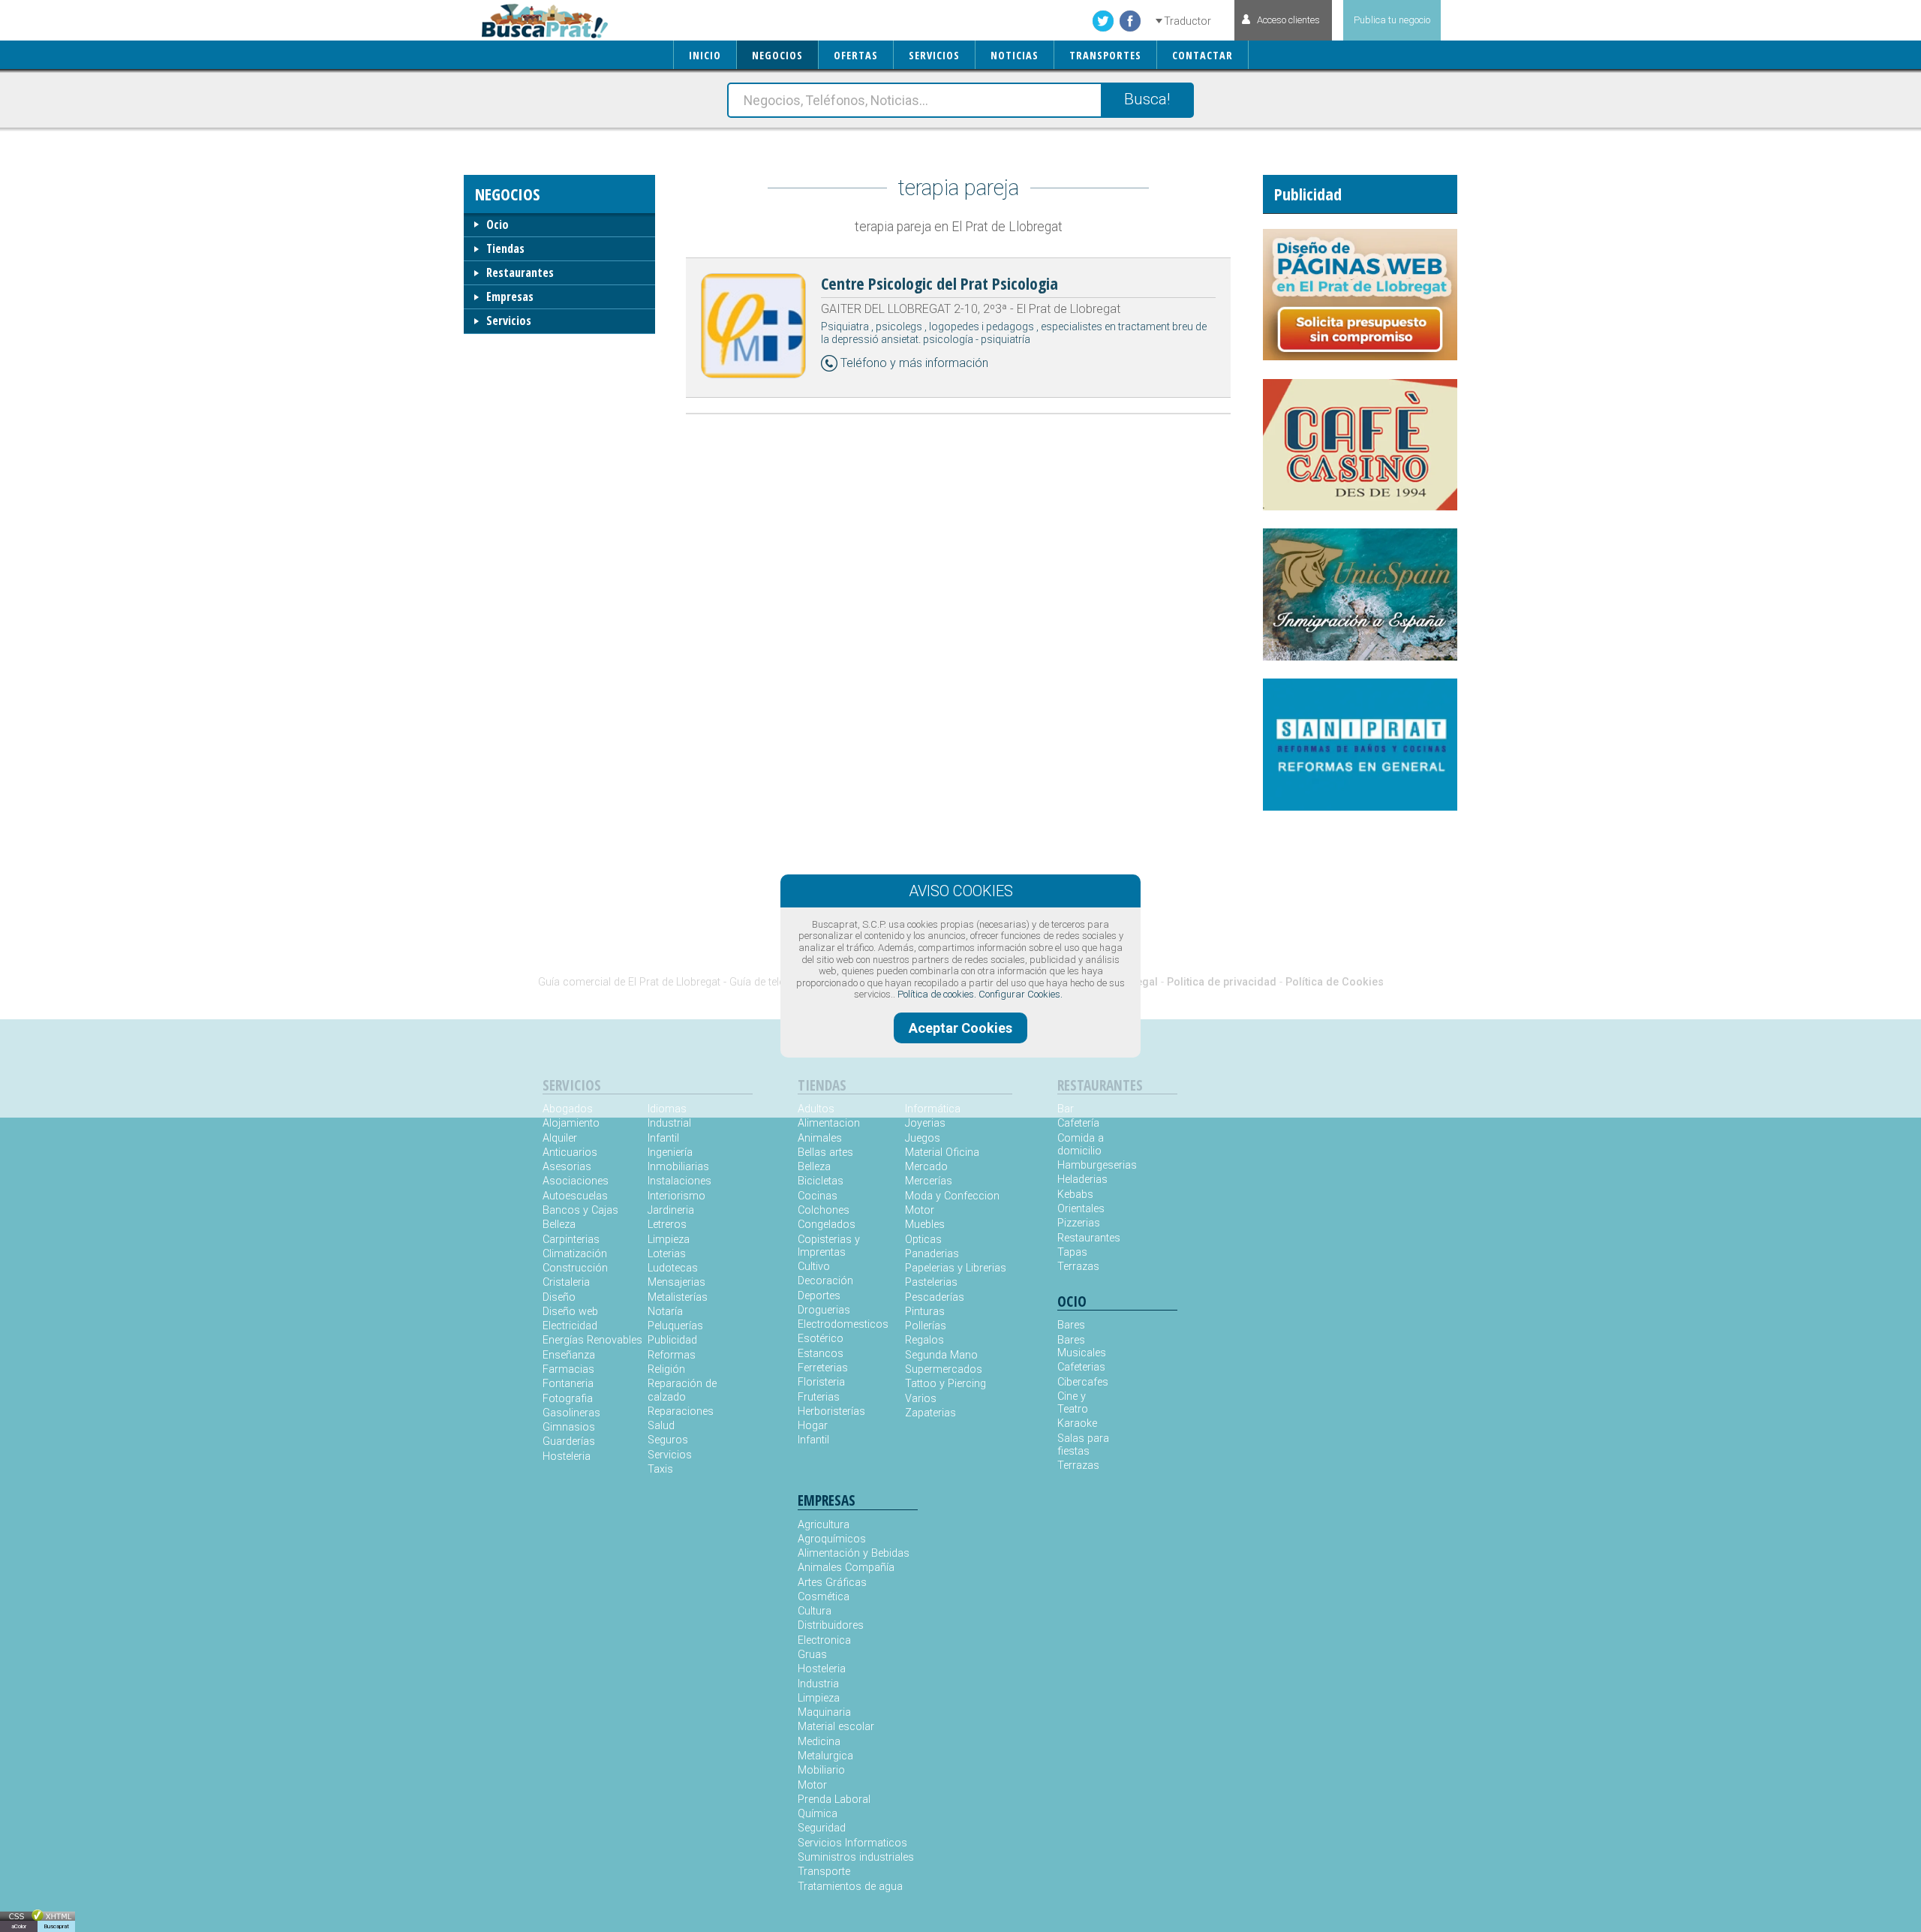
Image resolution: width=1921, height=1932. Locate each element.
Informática (933, 1109)
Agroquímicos (832, 1539)
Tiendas (505, 248)
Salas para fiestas (1083, 1445)
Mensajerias (676, 1282)
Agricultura (824, 1525)
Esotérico (821, 1339)
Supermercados (944, 1369)
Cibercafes (1083, 1382)
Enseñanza (569, 1355)
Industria (818, 1684)
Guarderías (569, 1441)
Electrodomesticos (843, 1324)
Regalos (924, 1340)
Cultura (815, 1611)
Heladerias (1082, 1180)
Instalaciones (679, 1181)
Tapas (1072, 1252)
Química (818, 1814)
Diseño (559, 1297)
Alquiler (560, 1138)
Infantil (663, 1138)
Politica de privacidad (1222, 982)
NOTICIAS (1015, 55)
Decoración (825, 1281)
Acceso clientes (1288, 20)
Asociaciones (576, 1181)
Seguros (668, 1440)
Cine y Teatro (1073, 1403)
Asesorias (567, 1167)
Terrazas (1078, 1267)
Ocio (498, 224)
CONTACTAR (1203, 55)
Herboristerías (831, 1411)
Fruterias (819, 1397)
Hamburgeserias (1087, 1165)
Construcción (575, 1268)
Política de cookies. (937, 994)
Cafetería (1078, 1123)
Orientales (1081, 1209)
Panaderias (932, 1254)
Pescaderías (935, 1297)
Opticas (923, 1240)
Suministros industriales (856, 1857)
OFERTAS (856, 55)
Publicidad (672, 1340)
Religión (666, 1369)
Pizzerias (1079, 1223)
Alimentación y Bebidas (854, 1553)
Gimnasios (569, 1427)
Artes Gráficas (832, 1583)
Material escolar (836, 1727)
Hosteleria (567, 1457)
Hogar (813, 1426)
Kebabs (1075, 1195)
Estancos (821, 1354)
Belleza (559, 1225)
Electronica (824, 1640)
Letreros (667, 1225)
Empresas (510, 296)
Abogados (568, 1109)
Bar (1066, 1109)
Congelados (827, 1225)
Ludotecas (673, 1268)
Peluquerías (675, 1326)
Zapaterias (930, 1413)
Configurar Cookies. (1021, 994)
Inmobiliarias (678, 1167)
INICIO (705, 55)
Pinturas (925, 1312)
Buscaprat (56, 1926)
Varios (921, 1399)
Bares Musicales (1082, 1347)
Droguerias (824, 1310)
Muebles (925, 1225)
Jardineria (671, 1210)
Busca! (1147, 99)
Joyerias (925, 1123)
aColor (19, 1926)
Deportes (819, 1296)
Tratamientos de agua (850, 1887)
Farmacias (568, 1369)
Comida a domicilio (1081, 1145)
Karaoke (1077, 1423)
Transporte (824, 1872)
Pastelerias (931, 1282)
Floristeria (821, 1382)
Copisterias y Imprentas (829, 1246)
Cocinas (818, 1196)
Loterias (667, 1254)
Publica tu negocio (1392, 20)
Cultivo (814, 1267)
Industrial (669, 1123)
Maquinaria (824, 1712)
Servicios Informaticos (852, 1843)
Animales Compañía (846, 1568)
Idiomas (667, 1109)
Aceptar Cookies (960, 1028)
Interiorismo (676, 1196)
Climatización (575, 1254)
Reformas (672, 1355)
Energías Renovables (592, 1340)
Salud (661, 1426)
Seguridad (822, 1828)
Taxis (660, 1469)
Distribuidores (831, 1625)
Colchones (824, 1210)
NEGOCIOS (777, 55)
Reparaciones (681, 1411)
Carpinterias (571, 1240)
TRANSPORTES (1105, 55)
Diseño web (570, 1312)
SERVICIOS (934, 55)
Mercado (926, 1167)
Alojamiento (571, 1123)
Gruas (812, 1655)
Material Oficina (942, 1153)
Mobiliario (821, 1770)
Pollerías (926, 1326)
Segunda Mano (941, 1355)
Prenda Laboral (834, 1800)
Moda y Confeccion (952, 1196)
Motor (920, 1210)
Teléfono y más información (914, 363)
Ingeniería (670, 1153)
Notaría (665, 1312)
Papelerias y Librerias (956, 1268)
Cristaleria (566, 1282)
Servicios (509, 320)
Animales (820, 1138)
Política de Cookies (1335, 982)
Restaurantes (520, 272)
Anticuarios (570, 1153)
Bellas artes (825, 1153)
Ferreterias (823, 1368)
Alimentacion (829, 1123)
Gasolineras (571, 1413)
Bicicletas (821, 1181)
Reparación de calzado (682, 1390)
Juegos (923, 1138)
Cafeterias (1081, 1367)
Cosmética (824, 1597)
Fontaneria (568, 1384)
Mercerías (929, 1181)
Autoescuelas (575, 1196)
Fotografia (568, 1399)
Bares (1071, 1325)
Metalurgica (825, 1756)
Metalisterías (678, 1297)
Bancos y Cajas (580, 1210)
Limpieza (669, 1240)
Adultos (816, 1109)
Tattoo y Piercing (945, 1384)
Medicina (819, 1742)
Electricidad (570, 1326)
